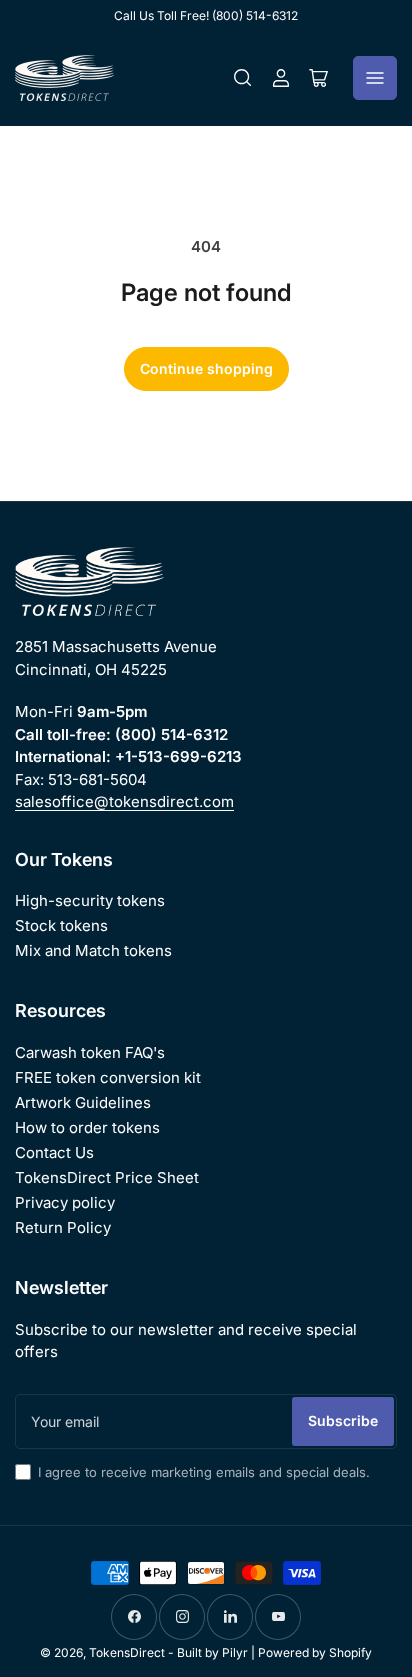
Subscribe (343, 1420)
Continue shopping (206, 368)
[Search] (243, 78)
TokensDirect (127, 1652)
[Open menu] (375, 78)
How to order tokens (87, 1127)
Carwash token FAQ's (90, 1052)
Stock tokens (61, 925)
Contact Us (54, 1152)
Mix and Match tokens (93, 950)
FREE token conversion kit (108, 1077)
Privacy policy (65, 1202)
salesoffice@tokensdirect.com (124, 801)
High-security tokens (90, 900)
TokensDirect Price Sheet (107, 1177)
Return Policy (63, 1227)
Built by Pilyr (212, 1652)
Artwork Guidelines (83, 1102)
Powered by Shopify (315, 1652)
